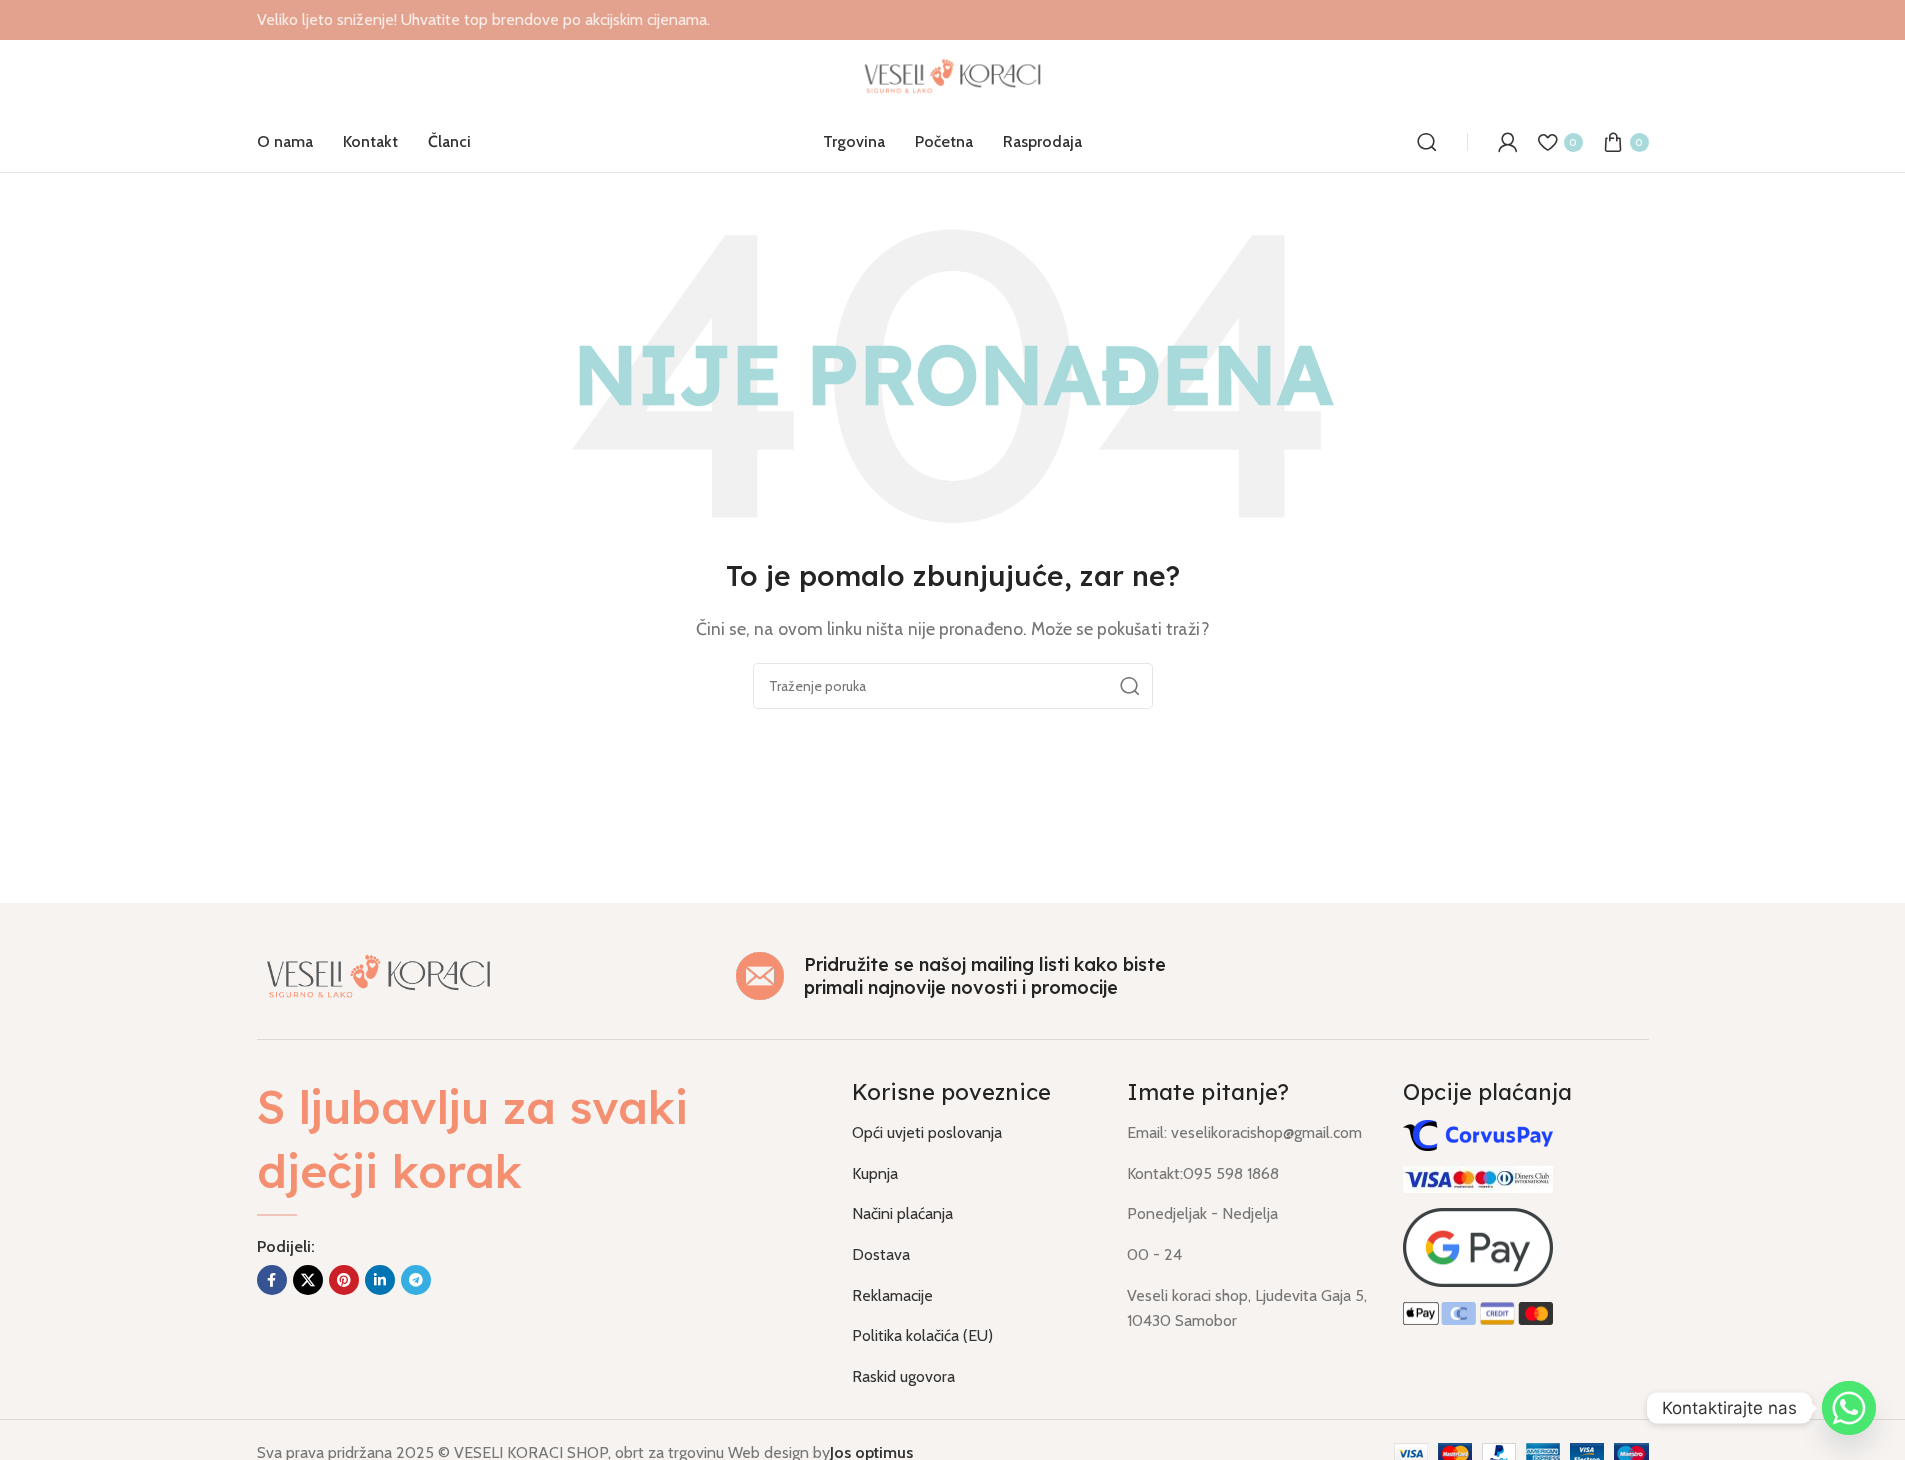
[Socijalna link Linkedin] (380, 1280)
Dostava (881, 1254)
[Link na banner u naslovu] (952, 20)
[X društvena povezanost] (308, 1280)
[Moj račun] (1508, 142)
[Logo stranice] (952, 74)
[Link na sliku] (379, 974)
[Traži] (1427, 142)
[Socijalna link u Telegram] (416, 1280)
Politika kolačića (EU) (922, 1335)
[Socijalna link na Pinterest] (344, 1280)
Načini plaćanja (902, 1213)
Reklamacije (892, 1295)
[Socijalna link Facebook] (272, 1280)
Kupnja (875, 1173)
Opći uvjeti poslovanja (927, 1132)
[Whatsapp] (1849, 1408)
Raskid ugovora (903, 1376)
